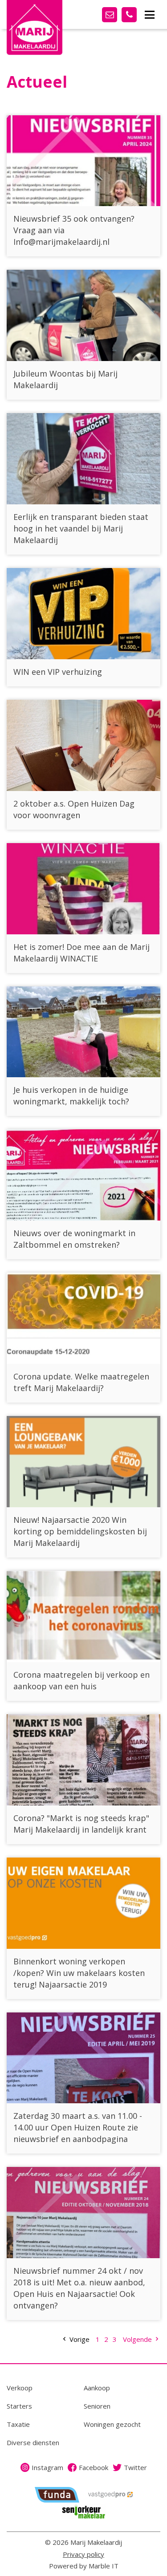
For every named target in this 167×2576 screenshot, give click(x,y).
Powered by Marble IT (84, 2566)
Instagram (47, 2467)
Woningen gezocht (112, 2424)
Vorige (79, 2339)
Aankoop (97, 2388)
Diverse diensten (33, 2442)
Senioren (97, 2406)
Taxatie (18, 2424)
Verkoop (20, 2388)
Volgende (138, 2339)
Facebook (94, 2467)
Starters (19, 2406)
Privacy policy (83, 2554)
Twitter (135, 2467)
